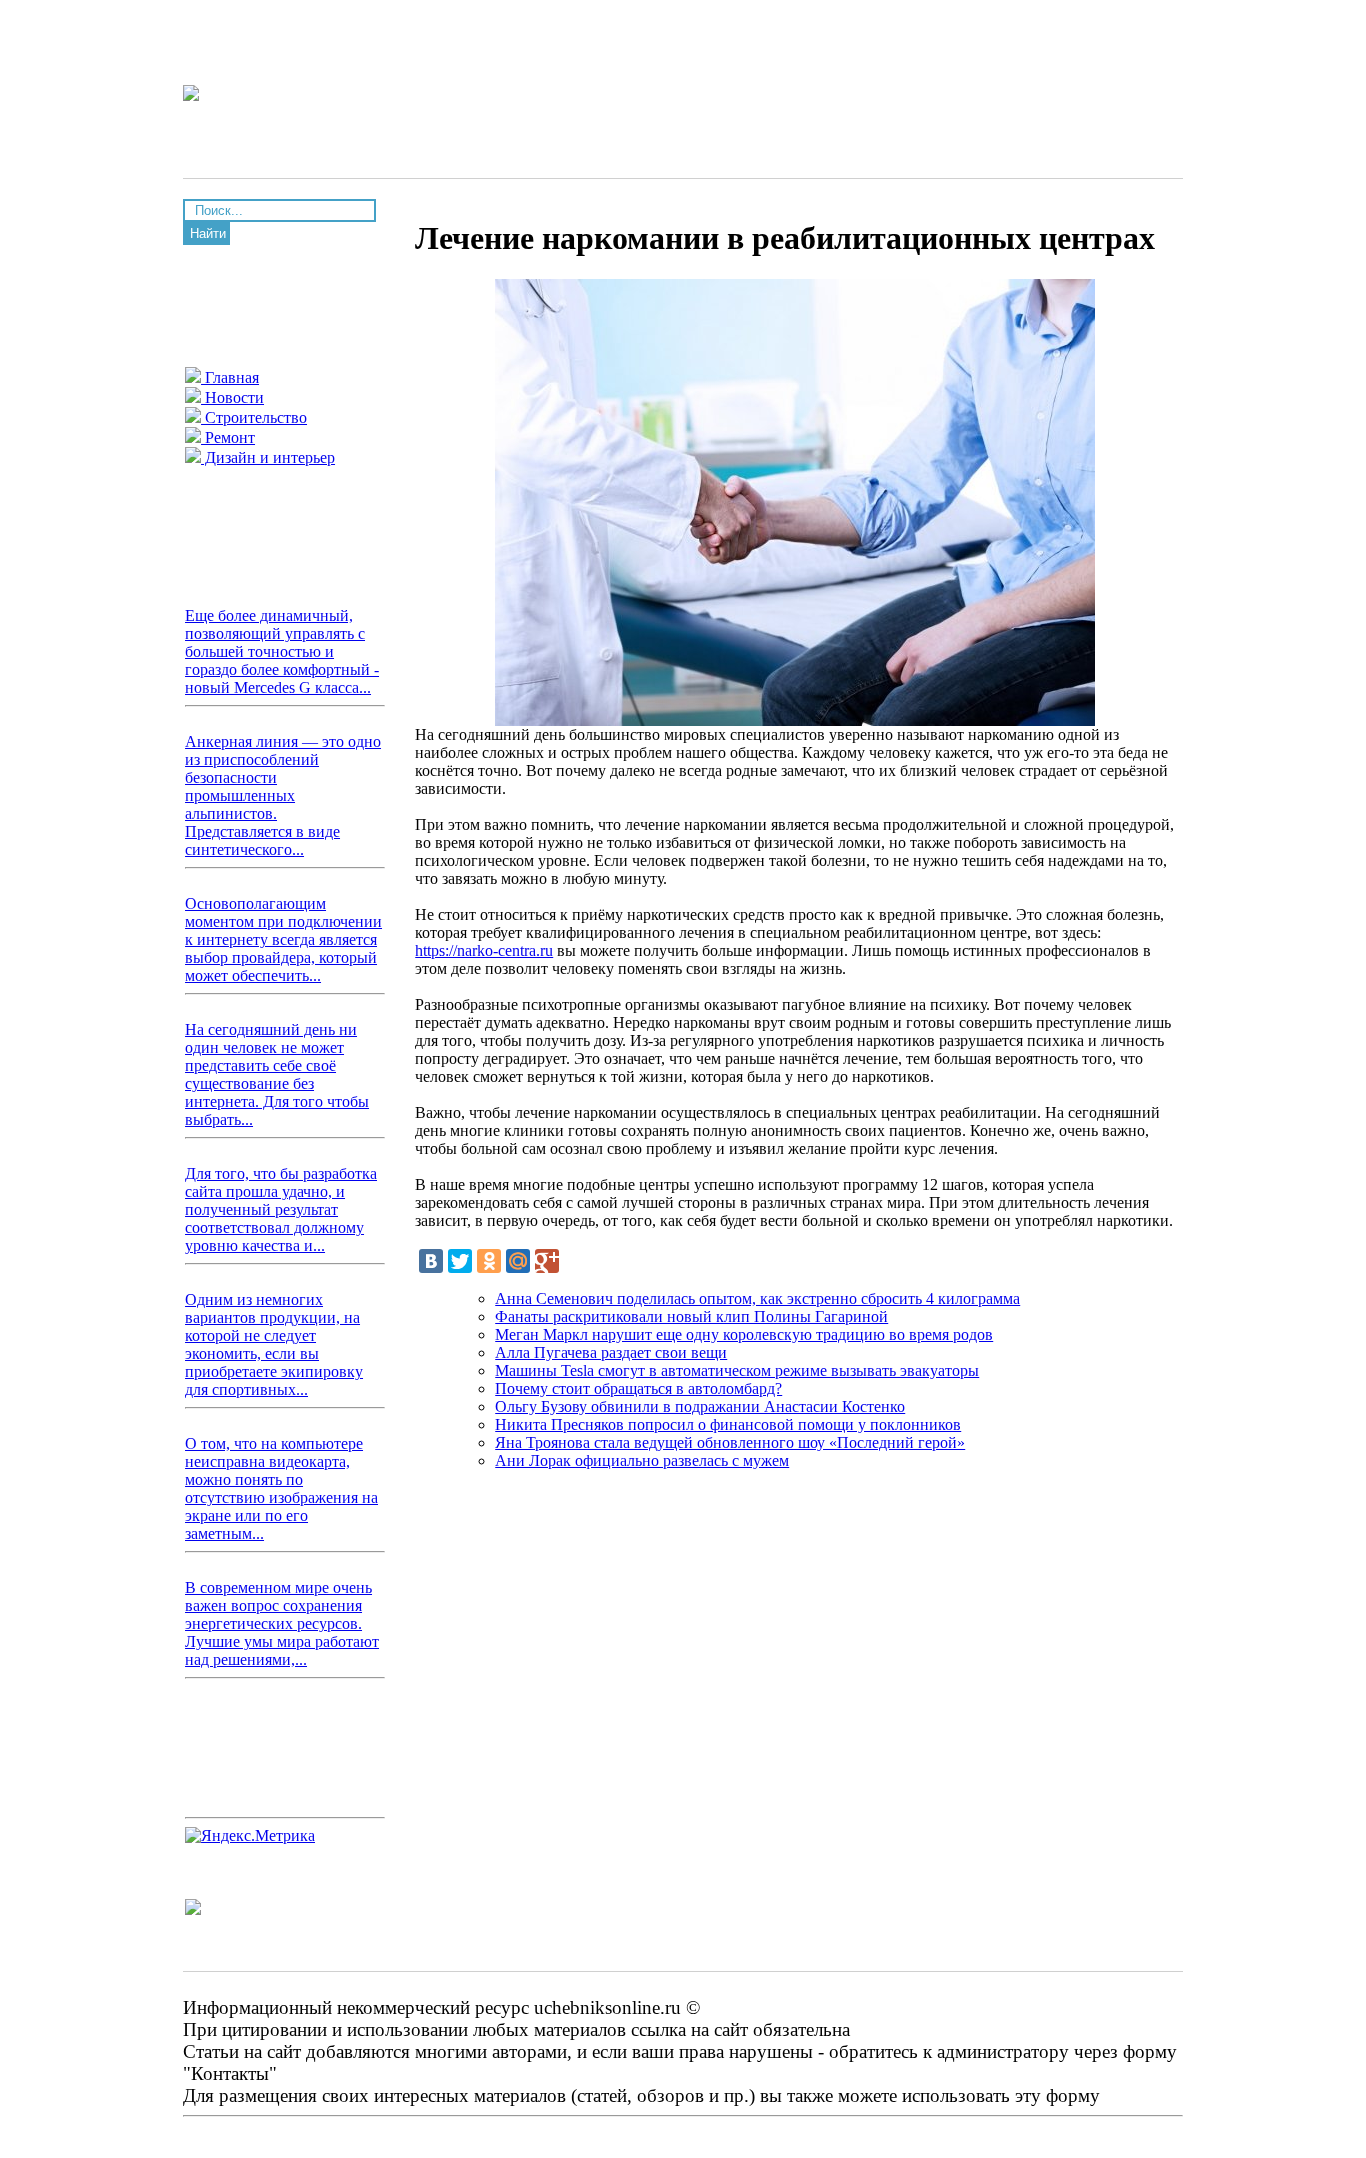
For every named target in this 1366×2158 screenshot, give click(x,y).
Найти (208, 233)
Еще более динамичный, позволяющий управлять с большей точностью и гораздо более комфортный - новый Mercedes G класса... (282, 651)
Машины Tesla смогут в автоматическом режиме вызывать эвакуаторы (737, 1370)
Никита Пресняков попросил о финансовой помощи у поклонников (728, 1424)
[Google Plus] (547, 1261)
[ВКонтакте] (431, 1261)
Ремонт (228, 437)
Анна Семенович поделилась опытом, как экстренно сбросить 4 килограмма (757, 1298)
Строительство (254, 417)
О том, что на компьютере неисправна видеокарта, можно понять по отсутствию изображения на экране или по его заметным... (281, 1488)
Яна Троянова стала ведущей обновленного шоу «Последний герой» (730, 1442)
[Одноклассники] (489, 1261)
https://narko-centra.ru (484, 950)
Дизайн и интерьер (268, 457)
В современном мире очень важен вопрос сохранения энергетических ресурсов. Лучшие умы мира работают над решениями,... (282, 1623)
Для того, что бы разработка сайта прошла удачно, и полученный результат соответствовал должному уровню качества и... (281, 1209)
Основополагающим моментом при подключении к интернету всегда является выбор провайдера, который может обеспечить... (283, 939)
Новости (232, 397)
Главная (230, 377)
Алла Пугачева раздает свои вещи (611, 1352)
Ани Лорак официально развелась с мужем (642, 1460)
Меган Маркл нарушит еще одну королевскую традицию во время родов (744, 1334)
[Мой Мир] (518, 1261)
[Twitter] (460, 1261)
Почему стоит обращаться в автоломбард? (638, 1388)
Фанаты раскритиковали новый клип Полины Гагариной (691, 1316)
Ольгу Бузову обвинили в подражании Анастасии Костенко (700, 1406)
